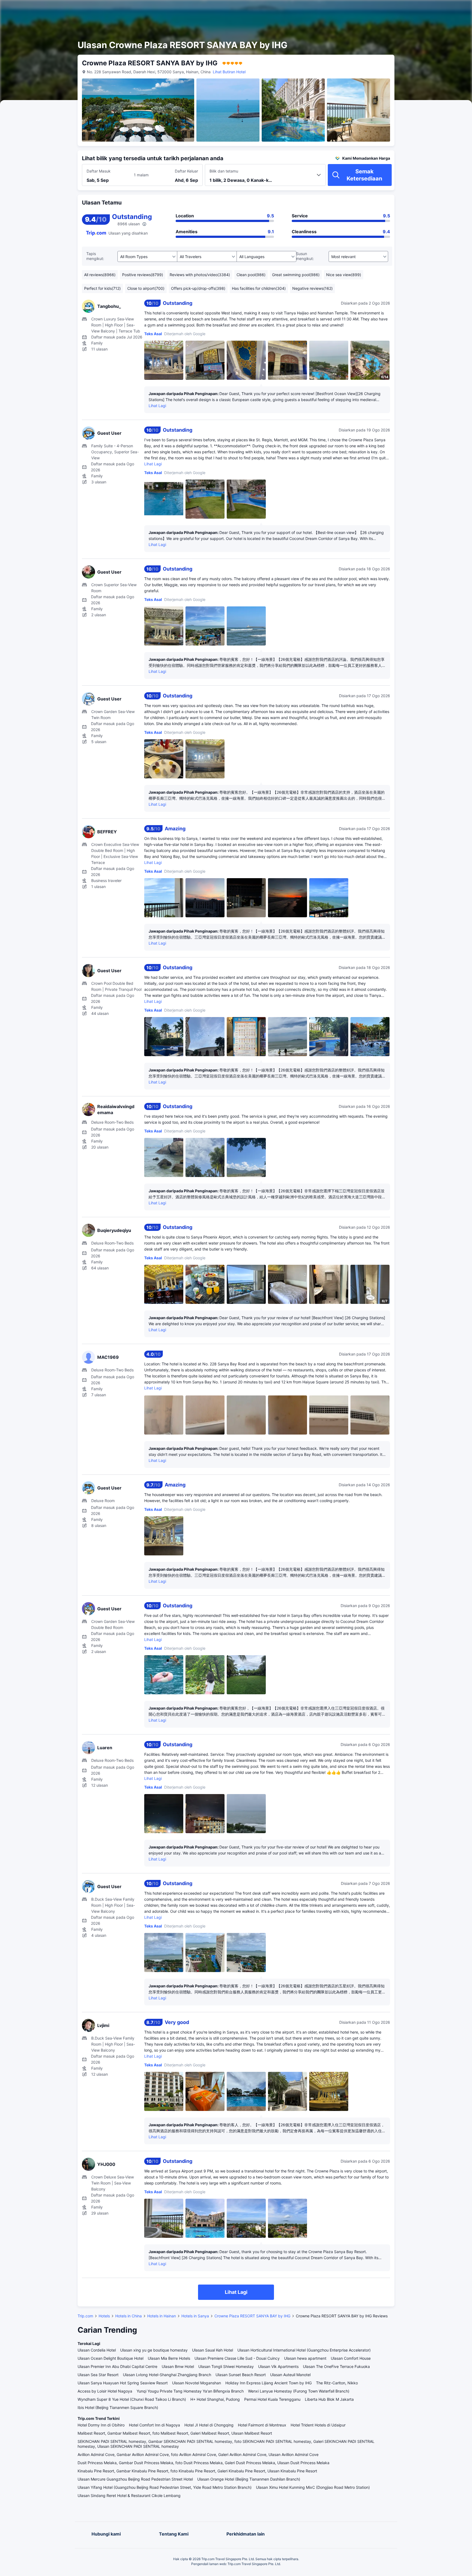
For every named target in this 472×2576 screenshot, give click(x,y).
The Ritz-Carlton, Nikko (337, 2383)
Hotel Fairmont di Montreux (262, 2425)
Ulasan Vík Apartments (278, 2366)
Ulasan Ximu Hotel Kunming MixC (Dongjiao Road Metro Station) (313, 2487)
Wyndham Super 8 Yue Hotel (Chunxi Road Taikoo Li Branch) (132, 2399)
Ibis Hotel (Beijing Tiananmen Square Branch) (118, 2407)
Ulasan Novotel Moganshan (197, 2383)
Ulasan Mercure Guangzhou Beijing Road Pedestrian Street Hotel (135, 2479)
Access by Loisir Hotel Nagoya (105, 2391)
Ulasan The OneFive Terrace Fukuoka (336, 2366)
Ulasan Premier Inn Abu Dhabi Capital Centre (117, 2366)
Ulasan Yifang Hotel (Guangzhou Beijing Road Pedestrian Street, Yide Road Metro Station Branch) (165, 2487)
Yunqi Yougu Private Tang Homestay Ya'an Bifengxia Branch (190, 2391)
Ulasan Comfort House (351, 2358)
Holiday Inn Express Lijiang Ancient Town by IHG (269, 2383)
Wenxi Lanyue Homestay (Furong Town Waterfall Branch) (299, 2391)
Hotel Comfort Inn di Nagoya (154, 2425)
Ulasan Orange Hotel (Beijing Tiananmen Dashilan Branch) (249, 2479)
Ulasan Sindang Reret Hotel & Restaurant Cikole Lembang (129, 2495)
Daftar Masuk (99, 171)
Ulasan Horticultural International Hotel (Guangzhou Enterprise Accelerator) (304, 2350)
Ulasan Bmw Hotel (178, 2366)
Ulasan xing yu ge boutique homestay (154, 2350)
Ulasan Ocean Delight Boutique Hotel (110, 2358)
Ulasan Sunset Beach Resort (241, 2375)
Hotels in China (129, 2316)
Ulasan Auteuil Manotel (290, 2375)
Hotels (104, 2316)
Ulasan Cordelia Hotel (97, 2350)
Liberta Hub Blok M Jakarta (329, 2399)
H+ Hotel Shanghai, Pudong (215, 2399)
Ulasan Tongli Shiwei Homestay (226, 2366)
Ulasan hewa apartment (305, 2358)
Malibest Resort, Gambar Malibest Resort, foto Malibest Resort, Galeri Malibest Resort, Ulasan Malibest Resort (175, 2433)
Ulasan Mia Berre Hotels (169, 2358)
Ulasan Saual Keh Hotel (213, 2350)
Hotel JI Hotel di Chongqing (209, 2425)
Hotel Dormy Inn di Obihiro (101, 2425)
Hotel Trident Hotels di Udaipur (318, 2425)
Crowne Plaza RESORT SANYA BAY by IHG (252, 2316)
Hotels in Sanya (195, 2316)
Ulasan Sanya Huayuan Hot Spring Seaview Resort (123, 2383)
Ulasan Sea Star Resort (98, 2375)
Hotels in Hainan (162, 2316)
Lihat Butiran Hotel (229, 72)
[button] (424, 9)
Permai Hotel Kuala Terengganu (272, 2399)
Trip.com (85, 2316)
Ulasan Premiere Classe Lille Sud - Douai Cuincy (237, 2358)
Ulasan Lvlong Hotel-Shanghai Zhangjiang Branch (167, 2375)
